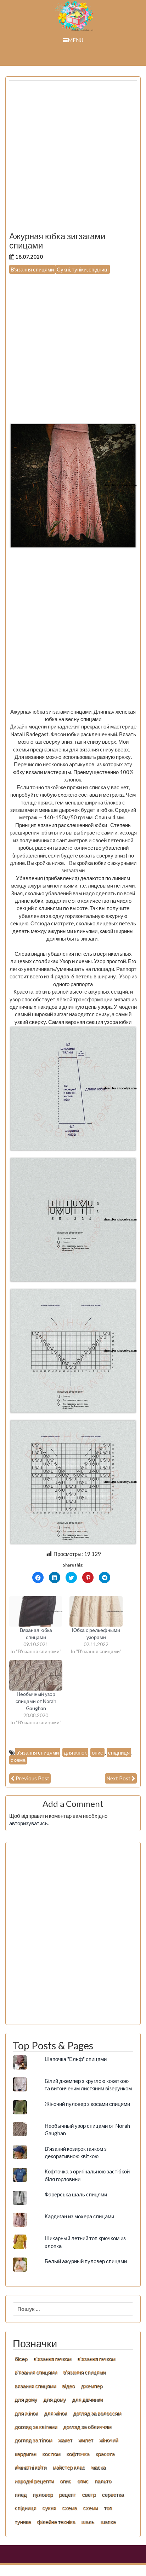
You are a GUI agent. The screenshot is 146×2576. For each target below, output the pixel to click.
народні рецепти (34, 2481)
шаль (88, 2522)
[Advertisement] (73, 159)
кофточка (78, 2454)
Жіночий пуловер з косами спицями (87, 2104)
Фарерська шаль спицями (76, 2194)
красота (105, 2454)
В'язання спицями (32, 269)
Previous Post (32, 1778)
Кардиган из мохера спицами (79, 2216)
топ (108, 2508)
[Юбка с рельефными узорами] (96, 1611)
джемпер (92, 2386)
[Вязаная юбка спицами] (36, 1611)
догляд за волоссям (97, 2413)
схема (18, 1760)
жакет (65, 2440)
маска (98, 2467)
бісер (21, 2359)
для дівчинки (87, 2399)
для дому (26, 2399)
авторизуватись (29, 1823)
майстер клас (69, 2467)
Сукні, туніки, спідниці (83, 269)
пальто (103, 2481)
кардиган (25, 2454)
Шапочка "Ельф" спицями (76, 2059)
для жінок (75, 1752)
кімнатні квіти (30, 2467)
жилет (86, 2440)
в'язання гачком (52, 2359)
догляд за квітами (36, 2426)
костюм (51, 2454)
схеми (90, 2508)
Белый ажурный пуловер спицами (86, 2261)
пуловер (43, 2494)
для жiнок (26, 2413)
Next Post (118, 1778)
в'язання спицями (38, 1752)
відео (68, 2386)
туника (23, 2522)
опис (97, 1752)
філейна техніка (56, 2522)
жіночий (109, 2440)
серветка (113, 2494)
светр (89, 2494)
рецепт (67, 2494)
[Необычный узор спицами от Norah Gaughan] (36, 1675)
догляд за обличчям (87, 2426)
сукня (49, 2508)
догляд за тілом (33, 2440)
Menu (75, 40)
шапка (108, 2522)
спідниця (119, 1752)
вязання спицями (35, 2386)
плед (21, 2494)
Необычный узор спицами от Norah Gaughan (36, 1701)
